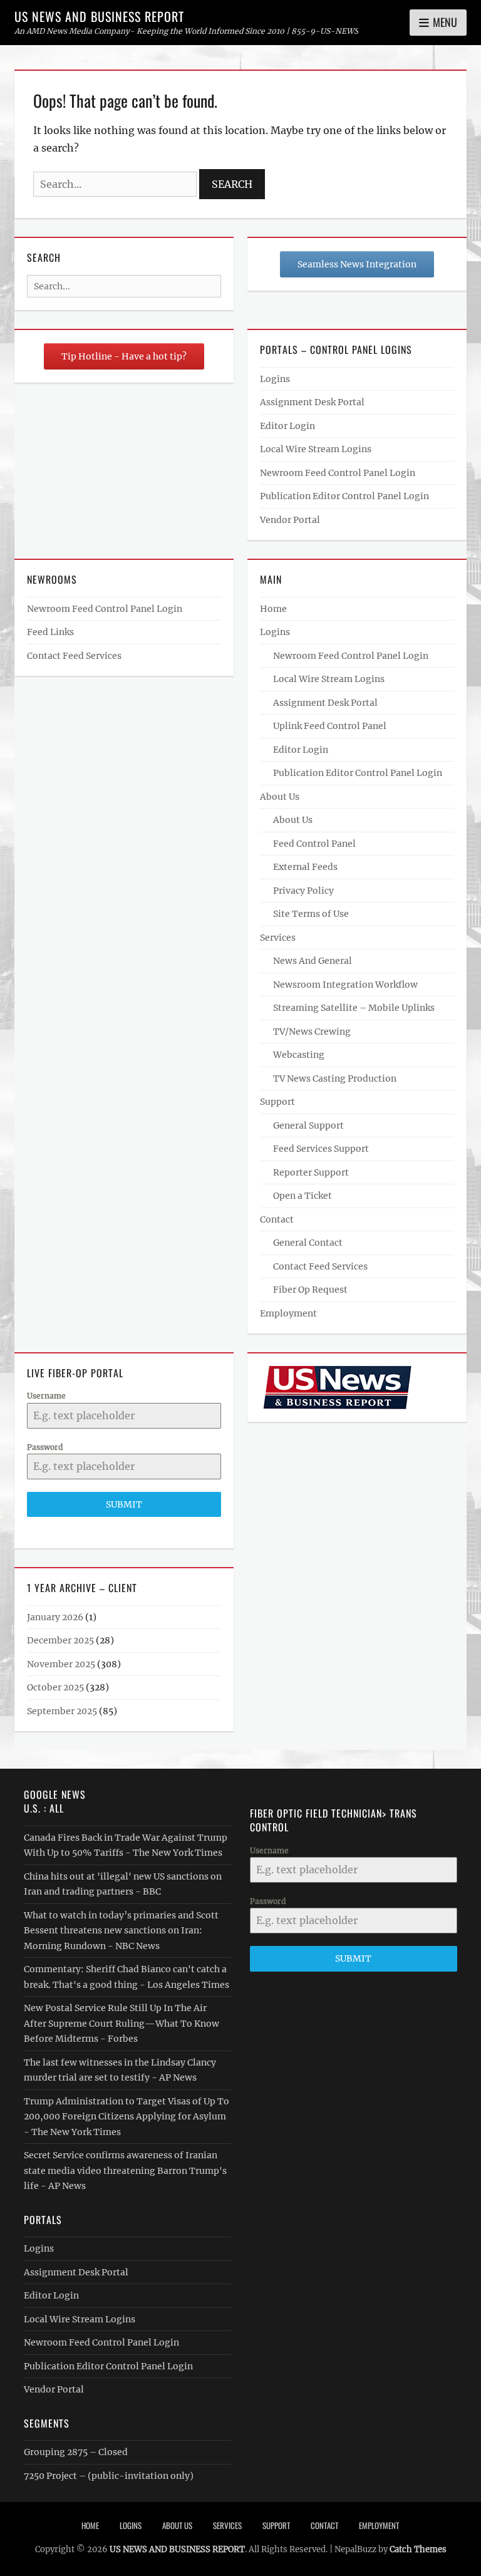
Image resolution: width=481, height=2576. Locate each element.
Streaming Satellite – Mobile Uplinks (354, 1008)
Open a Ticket (303, 1196)
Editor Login (287, 426)
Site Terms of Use (311, 914)
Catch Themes (418, 2549)
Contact (277, 1219)
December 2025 (60, 1640)
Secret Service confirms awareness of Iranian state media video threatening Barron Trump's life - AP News (125, 2170)
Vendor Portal (290, 520)
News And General (313, 961)
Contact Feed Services (74, 656)
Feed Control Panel (314, 844)
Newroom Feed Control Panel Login (338, 473)
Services (278, 938)
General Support (308, 1125)
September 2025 (62, 1711)
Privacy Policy (303, 891)
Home (273, 609)
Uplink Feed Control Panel (330, 726)
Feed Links (50, 632)
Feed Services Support (321, 1149)
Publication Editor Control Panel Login (344, 496)
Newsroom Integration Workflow (345, 985)
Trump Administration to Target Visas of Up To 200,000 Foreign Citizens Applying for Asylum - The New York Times (127, 2117)
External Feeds (305, 867)
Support (277, 1102)
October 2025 (55, 1687)
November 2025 (61, 1664)
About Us (280, 797)
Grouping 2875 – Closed (76, 2452)
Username (46, 1396)
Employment (288, 1313)
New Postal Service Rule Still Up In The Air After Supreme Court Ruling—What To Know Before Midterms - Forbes (122, 2023)
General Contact (308, 1243)
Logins (275, 379)
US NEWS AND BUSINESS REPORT (99, 16)
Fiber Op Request (310, 1290)
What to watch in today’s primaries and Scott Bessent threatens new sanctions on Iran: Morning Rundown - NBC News (121, 1931)
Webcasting (299, 1055)
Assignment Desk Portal (312, 402)
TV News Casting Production (335, 1079)
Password (45, 1447)
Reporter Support (311, 1172)
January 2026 (55, 1617)
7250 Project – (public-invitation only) (109, 2476)
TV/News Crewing (312, 1032)
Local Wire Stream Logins (316, 449)
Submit (124, 1504)
